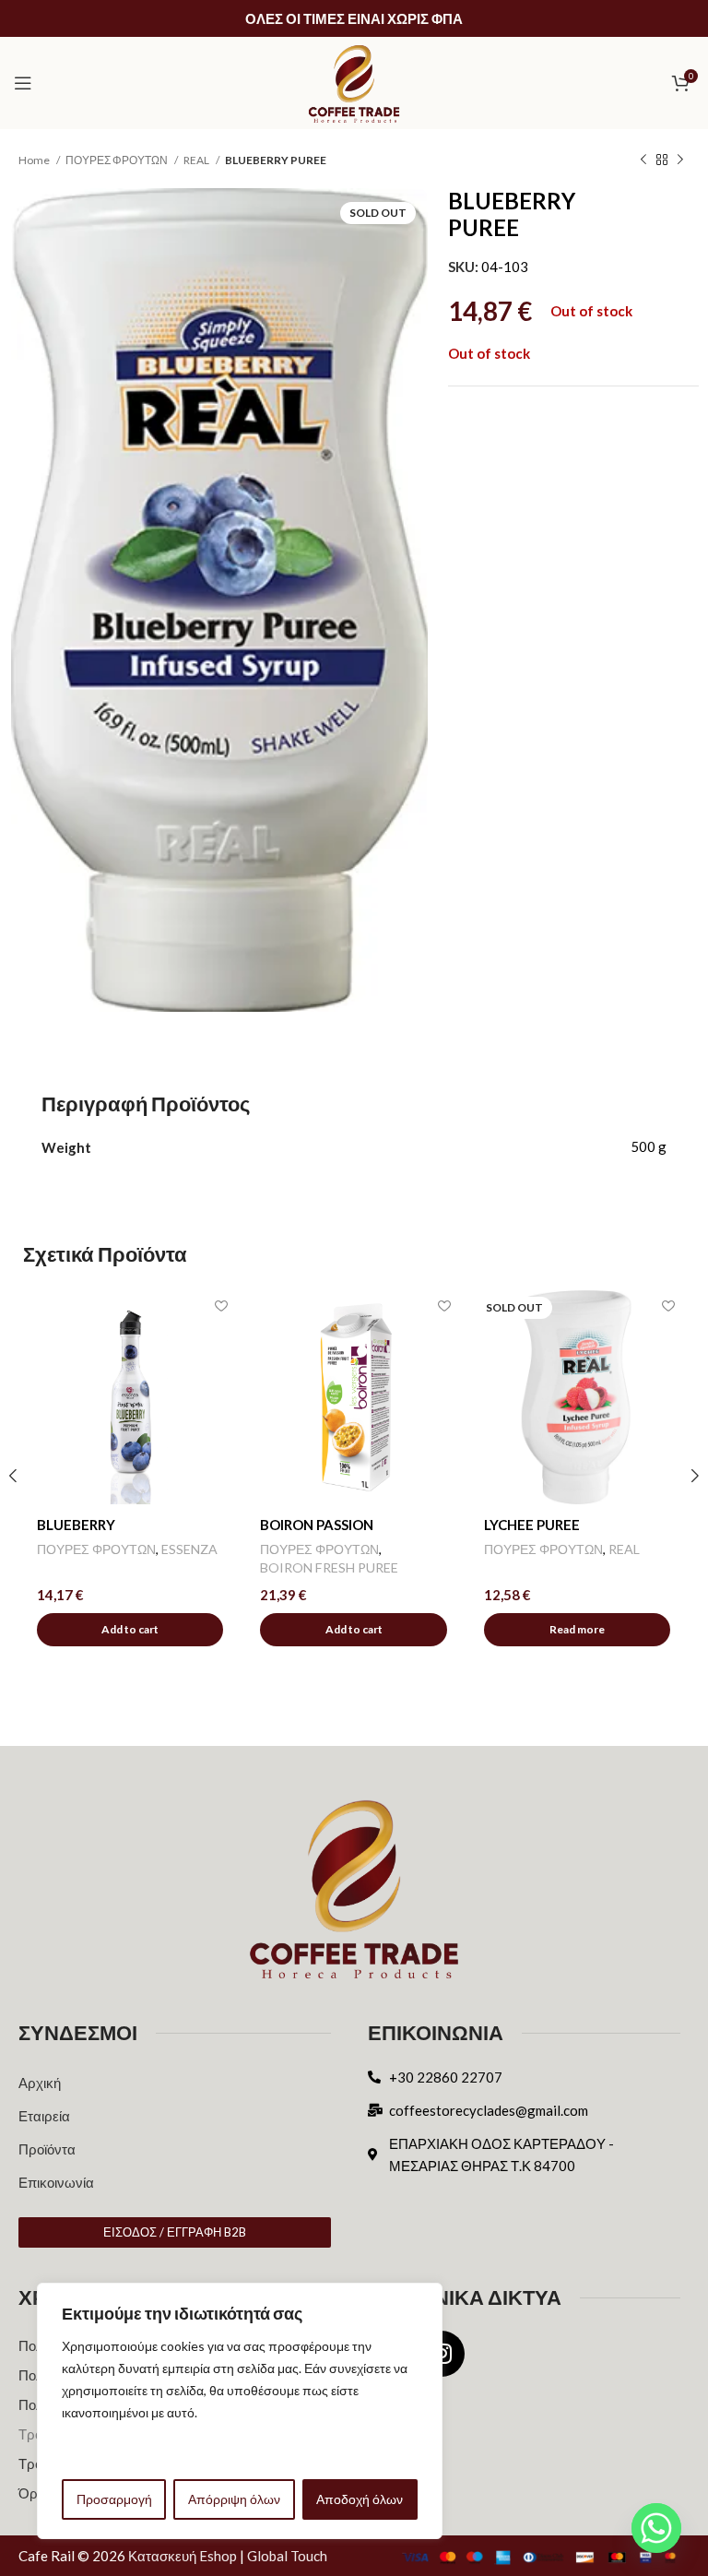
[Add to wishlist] (221, 1306)
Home (35, 160)
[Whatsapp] (656, 2528)
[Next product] (680, 160)
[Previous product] (643, 160)
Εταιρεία (44, 2116)
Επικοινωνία (56, 2182)
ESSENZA (189, 1549)
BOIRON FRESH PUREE (329, 1567)
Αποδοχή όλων (360, 2499)
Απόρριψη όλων (234, 2499)
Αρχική (40, 2083)
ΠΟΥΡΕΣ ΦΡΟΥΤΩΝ (118, 160)
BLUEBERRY (76, 1525)
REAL (197, 160)
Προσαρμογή (114, 2499)
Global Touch (287, 2556)
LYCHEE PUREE (532, 1525)
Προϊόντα (47, 2149)
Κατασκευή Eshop (183, 2556)
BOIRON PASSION (317, 1525)
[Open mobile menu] (23, 83)
